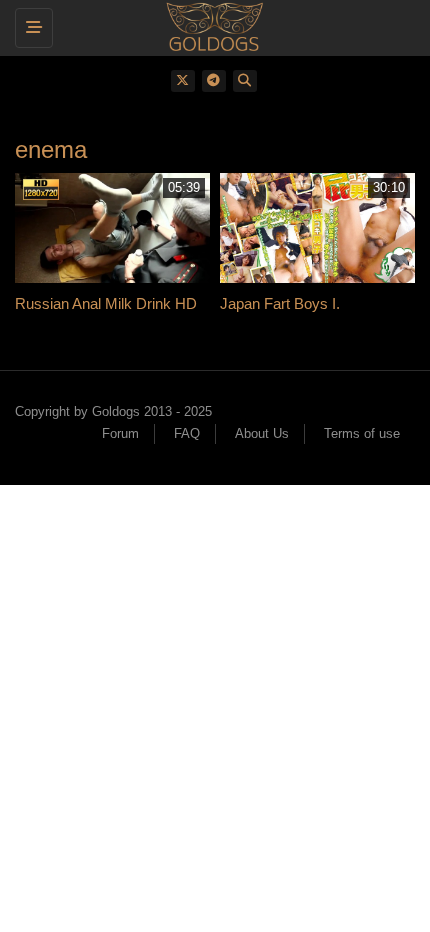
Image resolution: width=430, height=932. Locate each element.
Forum (120, 433)
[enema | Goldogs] (210, 25)
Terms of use (362, 433)
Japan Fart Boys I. (280, 303)
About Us (262, 433)
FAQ (187, 433)
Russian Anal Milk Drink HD (106, 303)
